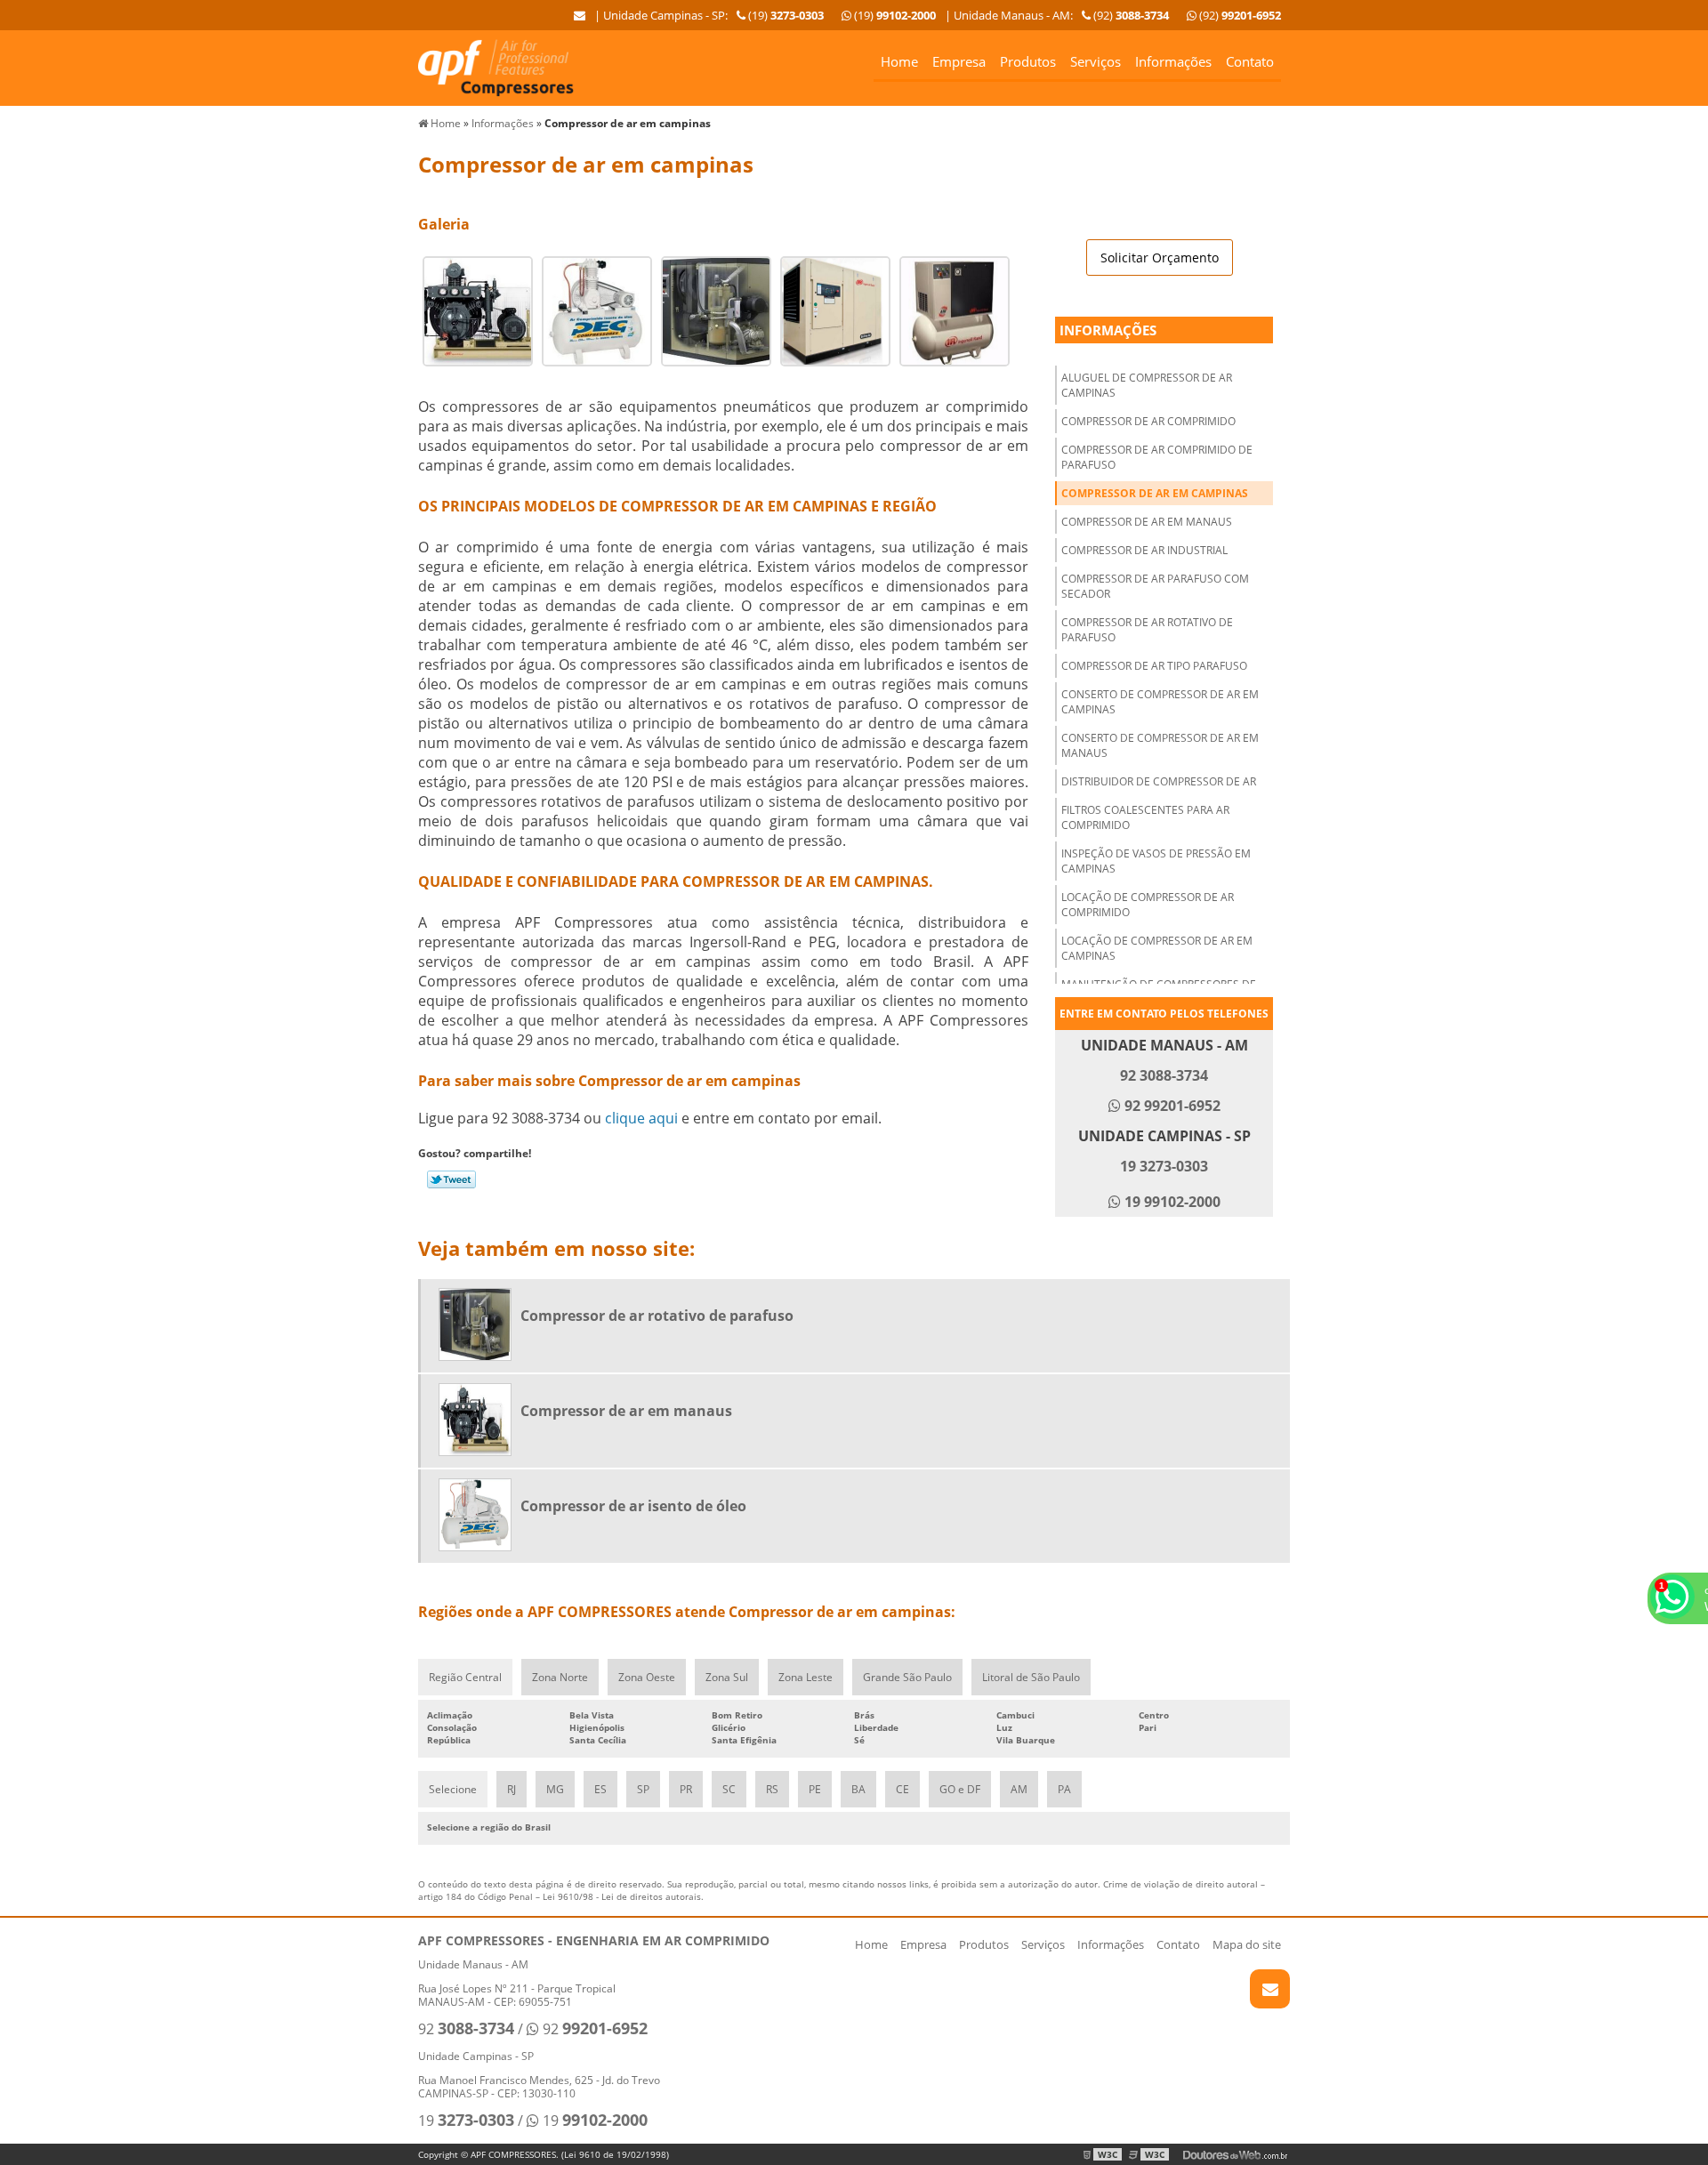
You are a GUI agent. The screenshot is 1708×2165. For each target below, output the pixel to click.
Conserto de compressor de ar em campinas (1160, 702)
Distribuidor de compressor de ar (1159, 781)
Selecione (453, 1789)
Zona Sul (727, 1677)
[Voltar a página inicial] (496, 67)
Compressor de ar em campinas (1155, 493)
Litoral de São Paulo (1031, 1677)
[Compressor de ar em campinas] (478, 310)
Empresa (959, 61)
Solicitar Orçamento (1160, 258)
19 (466, 2121)
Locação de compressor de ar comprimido (1148, 905)
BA (858, 1789)
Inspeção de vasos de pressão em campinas (1156, 861)
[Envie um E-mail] (580, 15)
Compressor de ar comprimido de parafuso (1157, 457)
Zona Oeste (647, 1677)
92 (466, 2029)
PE (815, 1789)
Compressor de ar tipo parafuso (1154, 666)
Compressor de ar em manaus (1147, 522)
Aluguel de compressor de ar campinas (1147, 385)
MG (555, 1789)
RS (772, 1789)
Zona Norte (560, 1677)
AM (1019, 1789)
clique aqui (641, 1118)
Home (899, 61)
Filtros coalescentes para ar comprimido (1145, 817)
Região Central (465, 1677)
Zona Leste (806, 1677)
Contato (1250, 61)
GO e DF (960, 1789)
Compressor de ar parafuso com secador (1155, 586)
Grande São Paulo (907, 1677)
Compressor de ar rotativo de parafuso (1147, 630)
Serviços (1096, 61)
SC (729, 1789)
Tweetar (451, 1179)
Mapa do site (1247, 1944)
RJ (512, 1789)
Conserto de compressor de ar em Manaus (1160, 745)
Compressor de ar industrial (1144, 550)
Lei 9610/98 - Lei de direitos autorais (622, 1896)
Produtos (1028, 61)
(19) (894, 15)
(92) (1239, 15)
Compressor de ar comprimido (1148, 421)
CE (902, 1789)
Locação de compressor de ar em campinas (1157, 948)
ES (600, 1789)
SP (643, 1789)
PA (1064, 1789)
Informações (1173, 61)
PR (686, 1789)
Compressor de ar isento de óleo (633, 1506)
